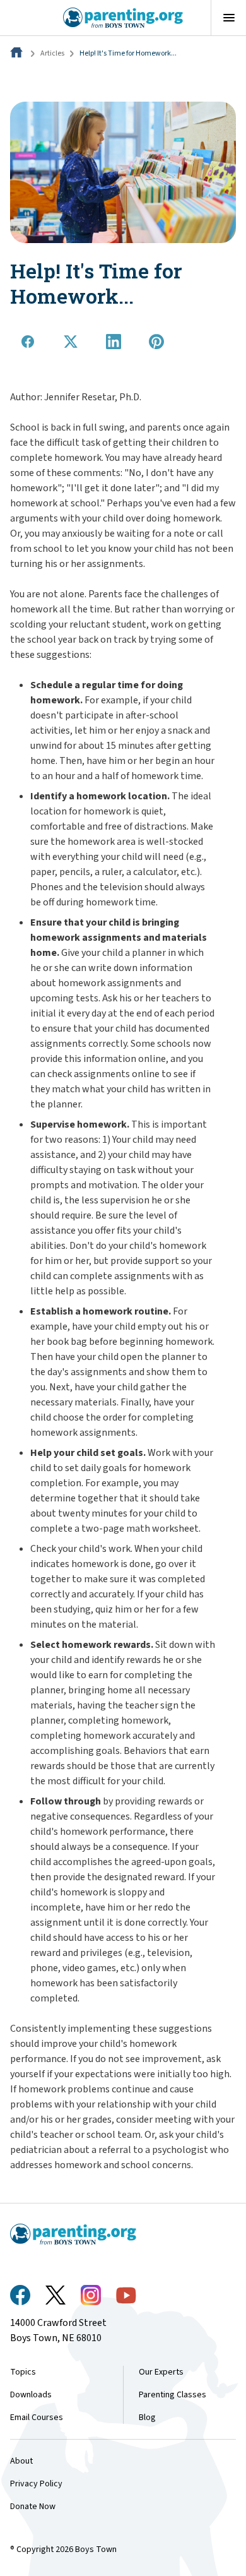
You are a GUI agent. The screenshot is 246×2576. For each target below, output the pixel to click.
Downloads (31, 2395)
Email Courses (37, 2418)
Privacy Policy (36, 2484)
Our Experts (161, 2372)
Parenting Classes (173, 2395)
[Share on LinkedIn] (114, 342)
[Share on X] (71, 342)
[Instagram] (91, 2295)
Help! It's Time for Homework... (128, 53)
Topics (23, 2372)
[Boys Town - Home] (123, 18)
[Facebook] (20, 2295)
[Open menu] (228, 18)
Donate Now (33, 2507)
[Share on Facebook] (28, 342)
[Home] (18, 53)
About (21, 2461)
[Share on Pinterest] (156, 342)
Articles (52, 53)
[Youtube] (126, 2295)
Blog (147, 2418)
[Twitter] (56, 2295)
